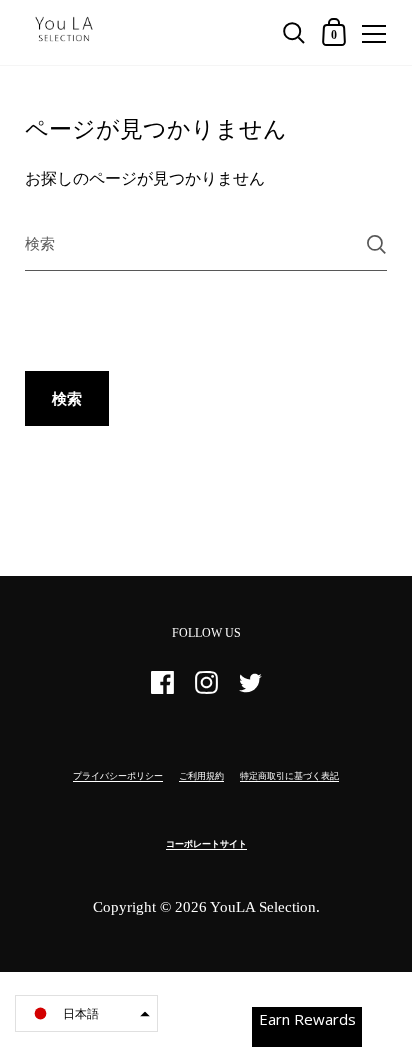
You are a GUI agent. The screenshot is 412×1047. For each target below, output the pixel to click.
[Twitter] (250, 691)
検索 (67, 399)
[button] (86, 1013)
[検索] (376, 244)
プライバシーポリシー (118, 776)
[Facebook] (162, 691)
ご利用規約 (201, 776)
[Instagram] (206, 691)
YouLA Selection (263, 907)
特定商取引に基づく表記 (289, 776)
